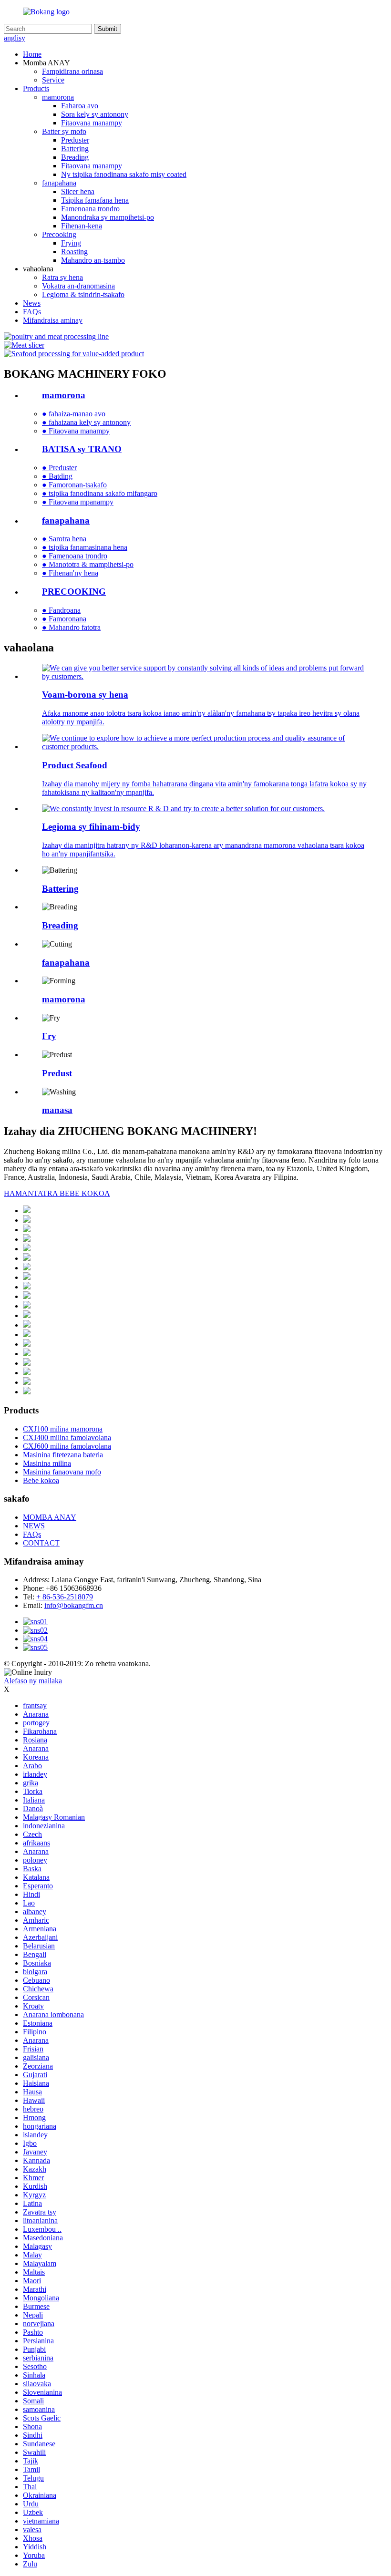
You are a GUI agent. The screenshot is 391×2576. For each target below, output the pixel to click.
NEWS (34, 1526)
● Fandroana (61, 610)
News (32, 303)
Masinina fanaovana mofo (62, 1472)
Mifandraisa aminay (53, 320)
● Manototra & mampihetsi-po (88, 564)
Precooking (59, 234)
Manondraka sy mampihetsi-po (108, 217)
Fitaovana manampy (92, 123)
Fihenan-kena (82, 226)
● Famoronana (64, 619)
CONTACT (41, 1543)
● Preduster (59, 468)
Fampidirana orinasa (72, 71)
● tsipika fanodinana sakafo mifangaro (100, 493)
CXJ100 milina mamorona (63, 1429)
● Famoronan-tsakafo (74, 485)
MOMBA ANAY (50, 1517)
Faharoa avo (80, 106)
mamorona (58, 97)
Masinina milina (47, 1463)
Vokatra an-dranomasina (78, 286)
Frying (71, 243)
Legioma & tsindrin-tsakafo (83, 294)
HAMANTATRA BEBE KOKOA (57, 1193)
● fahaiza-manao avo (74, 414)
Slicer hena (78, 191)
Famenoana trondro (90, 209)
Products (36, 88)
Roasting (74, 252)
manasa (57, 1110)
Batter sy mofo (64, 131)
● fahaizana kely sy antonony (86, 422)
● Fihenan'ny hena (70, 573)
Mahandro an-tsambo (93, 260)
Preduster (75, 140)
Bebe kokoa (41, 1480)
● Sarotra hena (64, 539)
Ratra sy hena (62, 277)
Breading (75, 157)
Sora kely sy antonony (95, 114)
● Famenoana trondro (75, 556)
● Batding (57, 476)
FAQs (32, 312)
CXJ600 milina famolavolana (67, 1446)
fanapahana (59, 183)
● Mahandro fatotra (71, 627)
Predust (57, 1073)
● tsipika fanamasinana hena (85, 547)
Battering (75, 149)
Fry (49, 1036)
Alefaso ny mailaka (33, 1681)
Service (53, 80)
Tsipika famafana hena (95, 200)
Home (32, 54)
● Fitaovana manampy (76, 431)
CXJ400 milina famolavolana (67, 1437)
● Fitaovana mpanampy (78, 502)
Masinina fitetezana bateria (63, 1455)
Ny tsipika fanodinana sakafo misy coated (124, 174)
